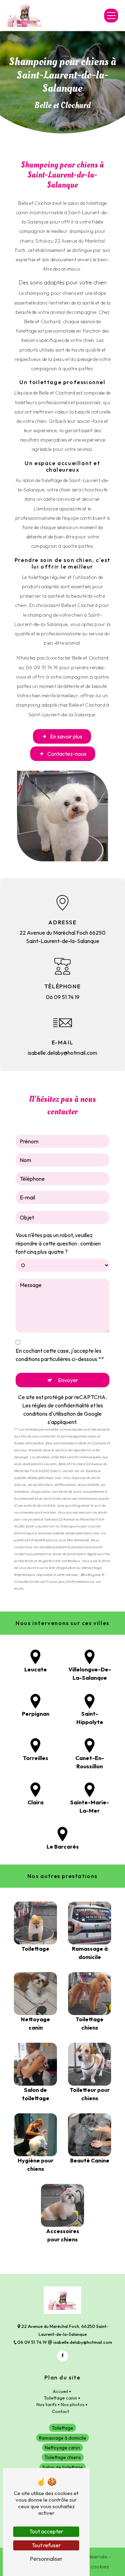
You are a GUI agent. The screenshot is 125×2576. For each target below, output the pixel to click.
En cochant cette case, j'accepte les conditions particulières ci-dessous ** (60, 1355)
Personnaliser (46, 2559)
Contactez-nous (67, 754)
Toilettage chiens (63, 2457)
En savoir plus (66, 736)
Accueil (60, 2391)
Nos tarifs (47, 2404)
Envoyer (68, 1380)
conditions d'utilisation (49, 1414)
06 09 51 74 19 (63, 997)
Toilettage (62, 2428)
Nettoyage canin (62, 2448)
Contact (61, 2411)
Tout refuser (46, 2545)
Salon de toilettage (63, 2467)
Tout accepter (46, 2531)
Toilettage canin (60, 2398)
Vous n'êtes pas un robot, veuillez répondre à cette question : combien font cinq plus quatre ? (58, 1243)
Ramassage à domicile (62, 2438)
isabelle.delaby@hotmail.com (62, 1053)
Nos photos (73, 2404)
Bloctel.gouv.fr (92, 1575)
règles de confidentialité (61, 1405)
